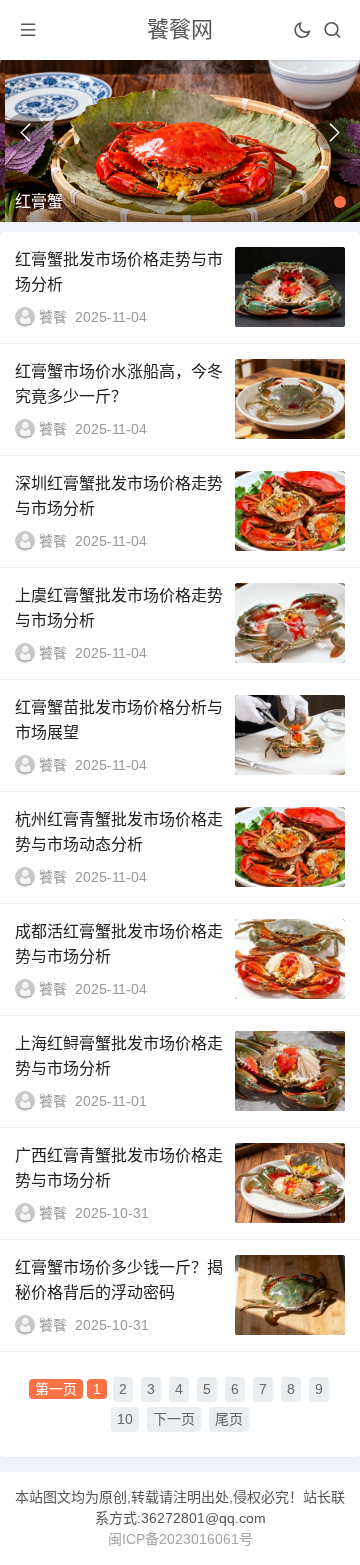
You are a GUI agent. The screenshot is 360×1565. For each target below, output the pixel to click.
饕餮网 (180, 29)
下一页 (174, 1419)
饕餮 (53, 317)
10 (125, 1419)
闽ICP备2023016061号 (180, 1539)
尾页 (229, 1419)
